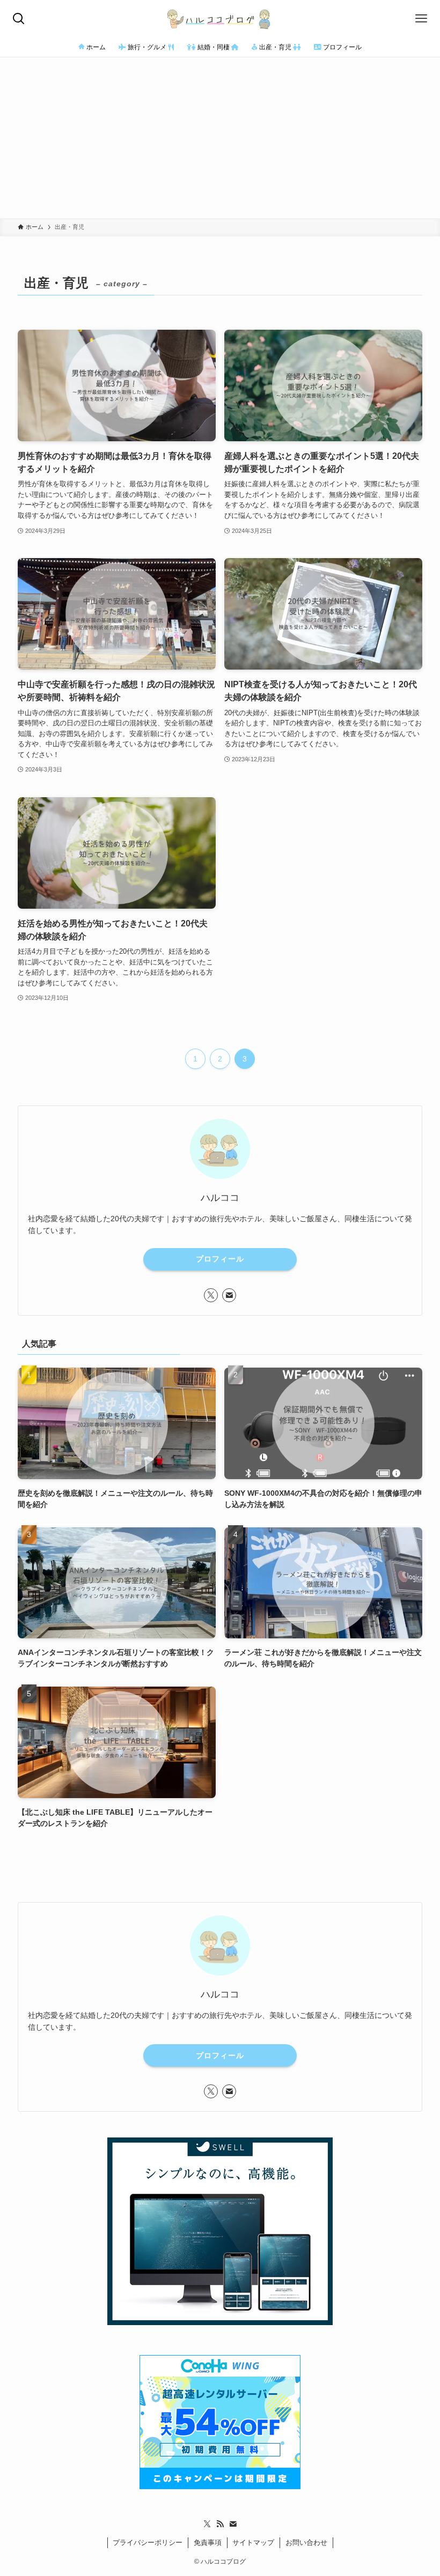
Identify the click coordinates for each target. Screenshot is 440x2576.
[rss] (220, 2524)
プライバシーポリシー (148, 2542)
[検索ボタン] (19, 19)
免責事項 (208, 2542)
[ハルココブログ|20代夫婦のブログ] (220, 19)
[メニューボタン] (421, 19)
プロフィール (220, 1259)
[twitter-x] (211, 1295)
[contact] (229, 1295)
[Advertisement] (220, 138)
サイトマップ (253, 2542)
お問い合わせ (306, 2542)
